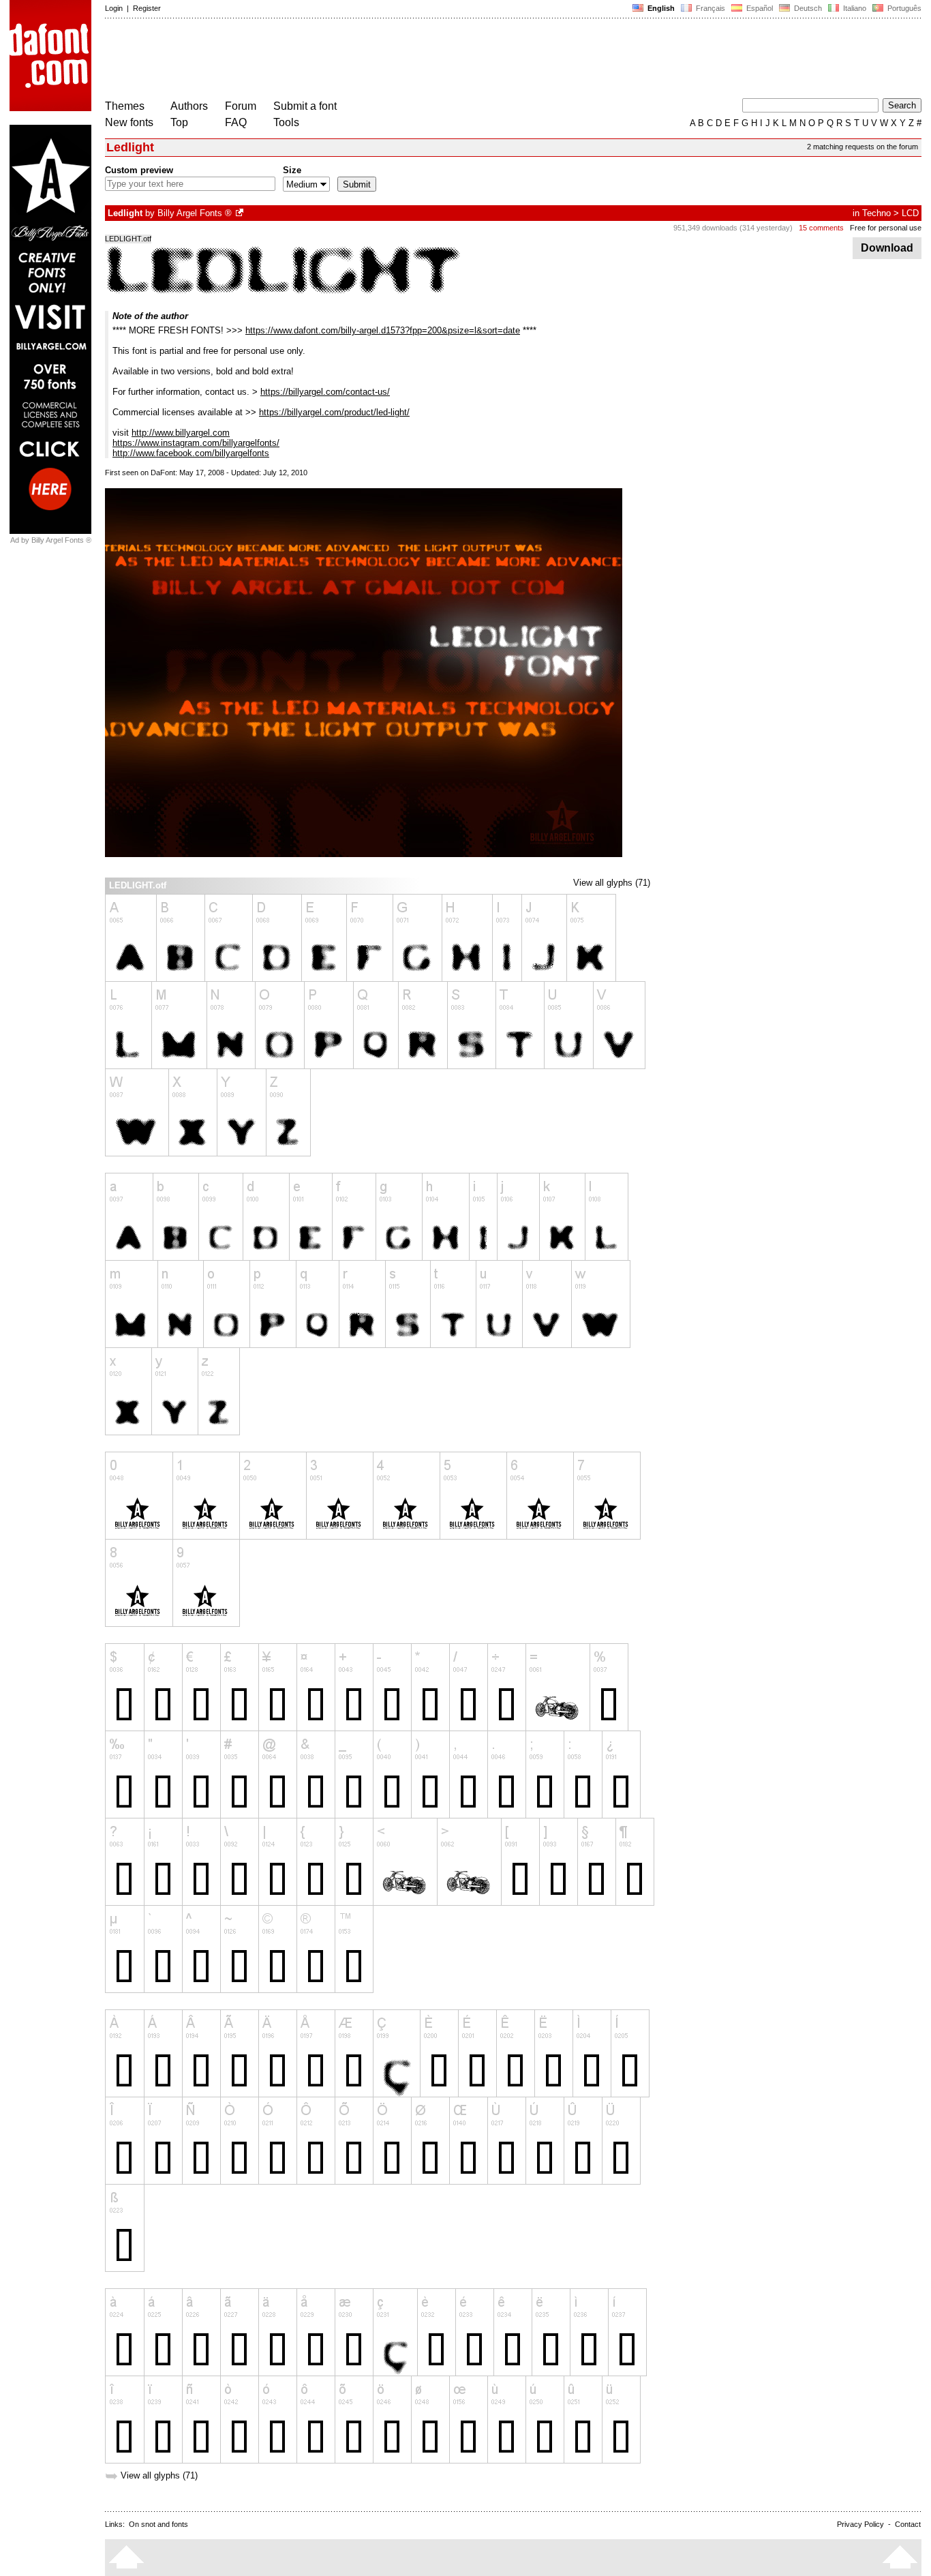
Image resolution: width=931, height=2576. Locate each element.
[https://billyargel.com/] (241, 213)
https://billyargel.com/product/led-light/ (334, 412)
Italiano (854, 8)
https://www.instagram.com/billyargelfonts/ (196, 443)
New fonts (129, 122)
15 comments (821, 228)
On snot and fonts (158, 2524)
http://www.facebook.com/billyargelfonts (191, 453)
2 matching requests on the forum (863, 147)
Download (887, 248)
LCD (910, 213)
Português (902, 8)
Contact (908, 2524)
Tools (286, 122)
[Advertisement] (353, 60)
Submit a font (305, 106)
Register (147, 8)
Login (114, 8)
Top (179, 122)
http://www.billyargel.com (181, 433)
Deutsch (807, 8)
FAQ (236, 122)
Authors (189, 106)
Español (759, 8)
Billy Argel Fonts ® (195, 213)
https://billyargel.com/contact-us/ (325, 392)
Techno (876, 213)
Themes (125, 106)
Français (709, 8)
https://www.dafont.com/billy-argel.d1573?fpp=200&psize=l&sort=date (383, 330)
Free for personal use (886, 228)
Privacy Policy (860, 2524)
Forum (241, 106)
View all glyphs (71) (612, 883)
